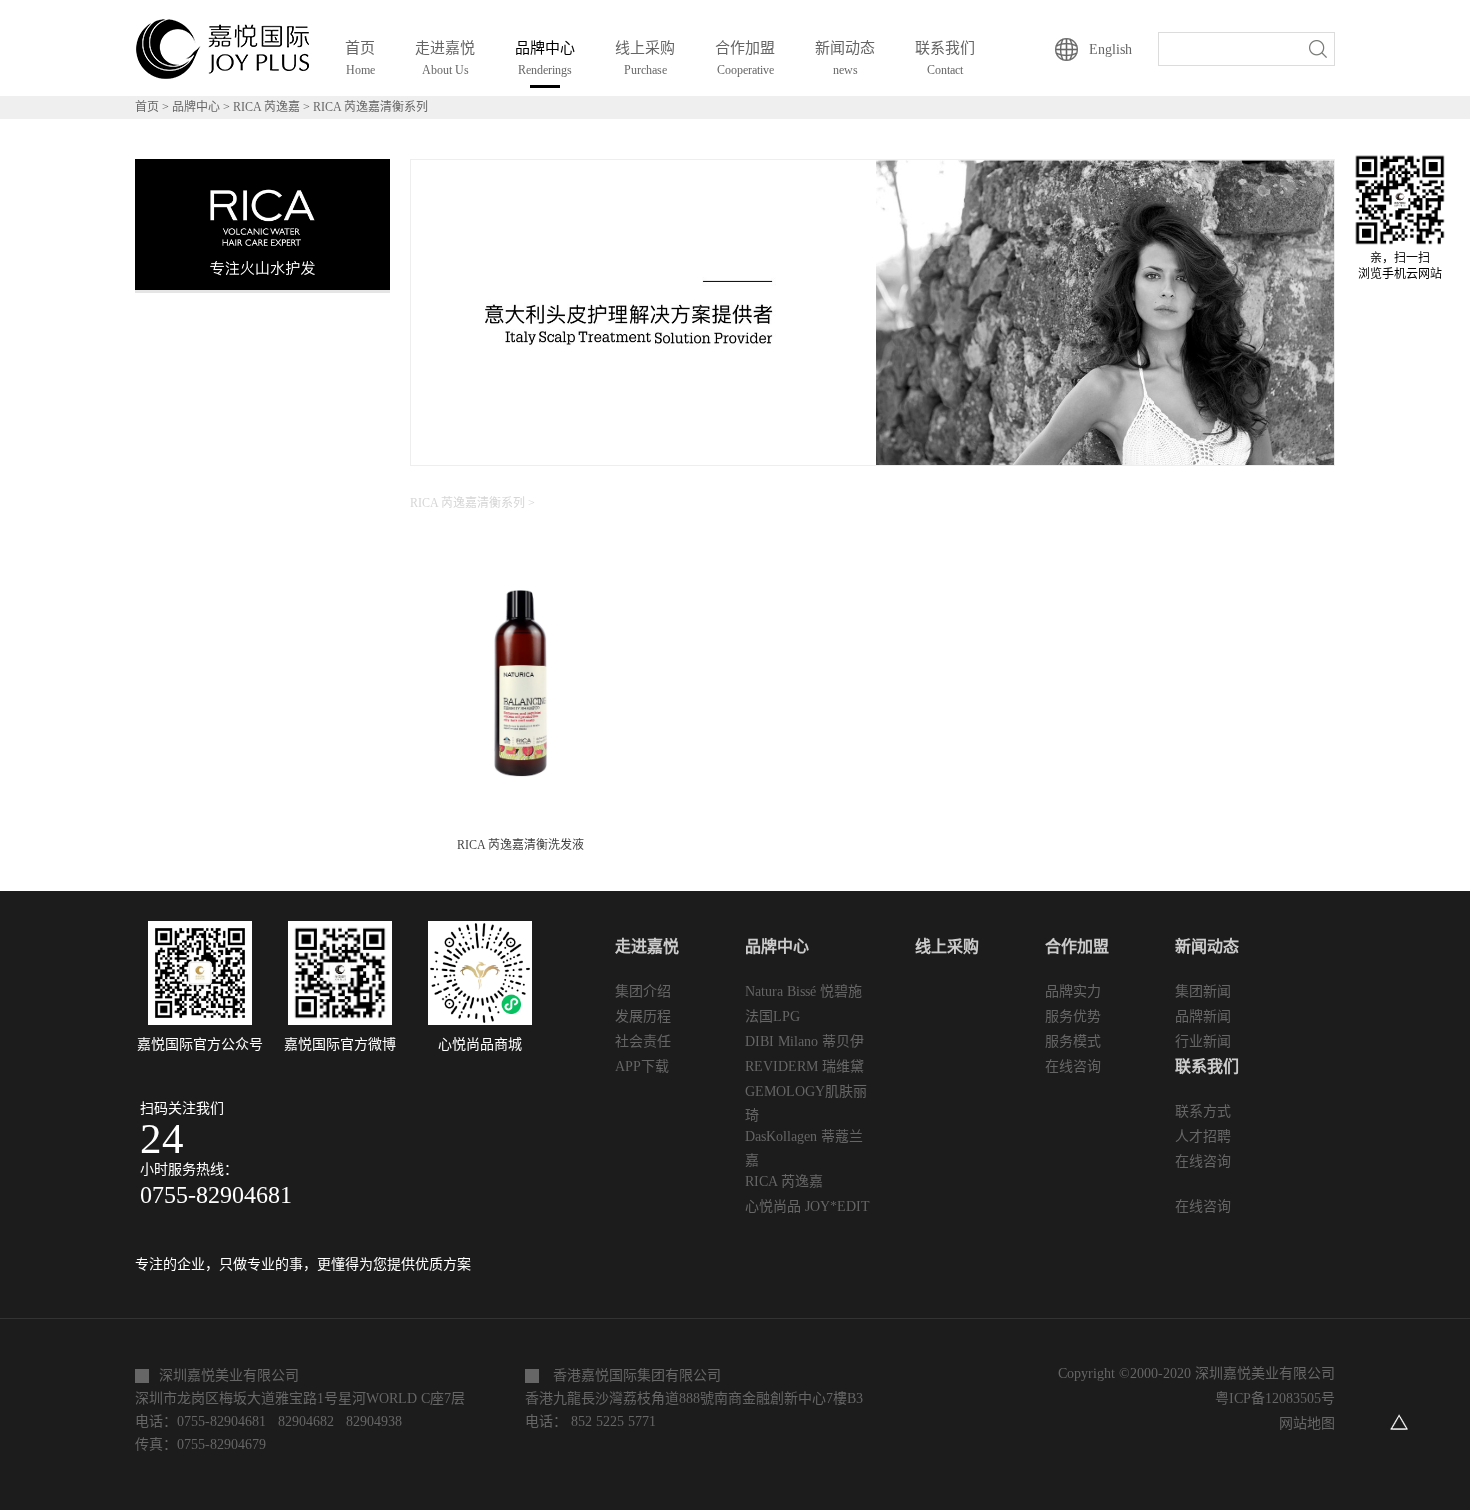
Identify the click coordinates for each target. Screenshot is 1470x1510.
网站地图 (1303, 1423)
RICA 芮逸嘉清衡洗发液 (520, 845)
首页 (360, 58)
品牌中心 (196, 107)
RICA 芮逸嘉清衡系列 (370, 107)
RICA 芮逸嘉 (266, 107)
